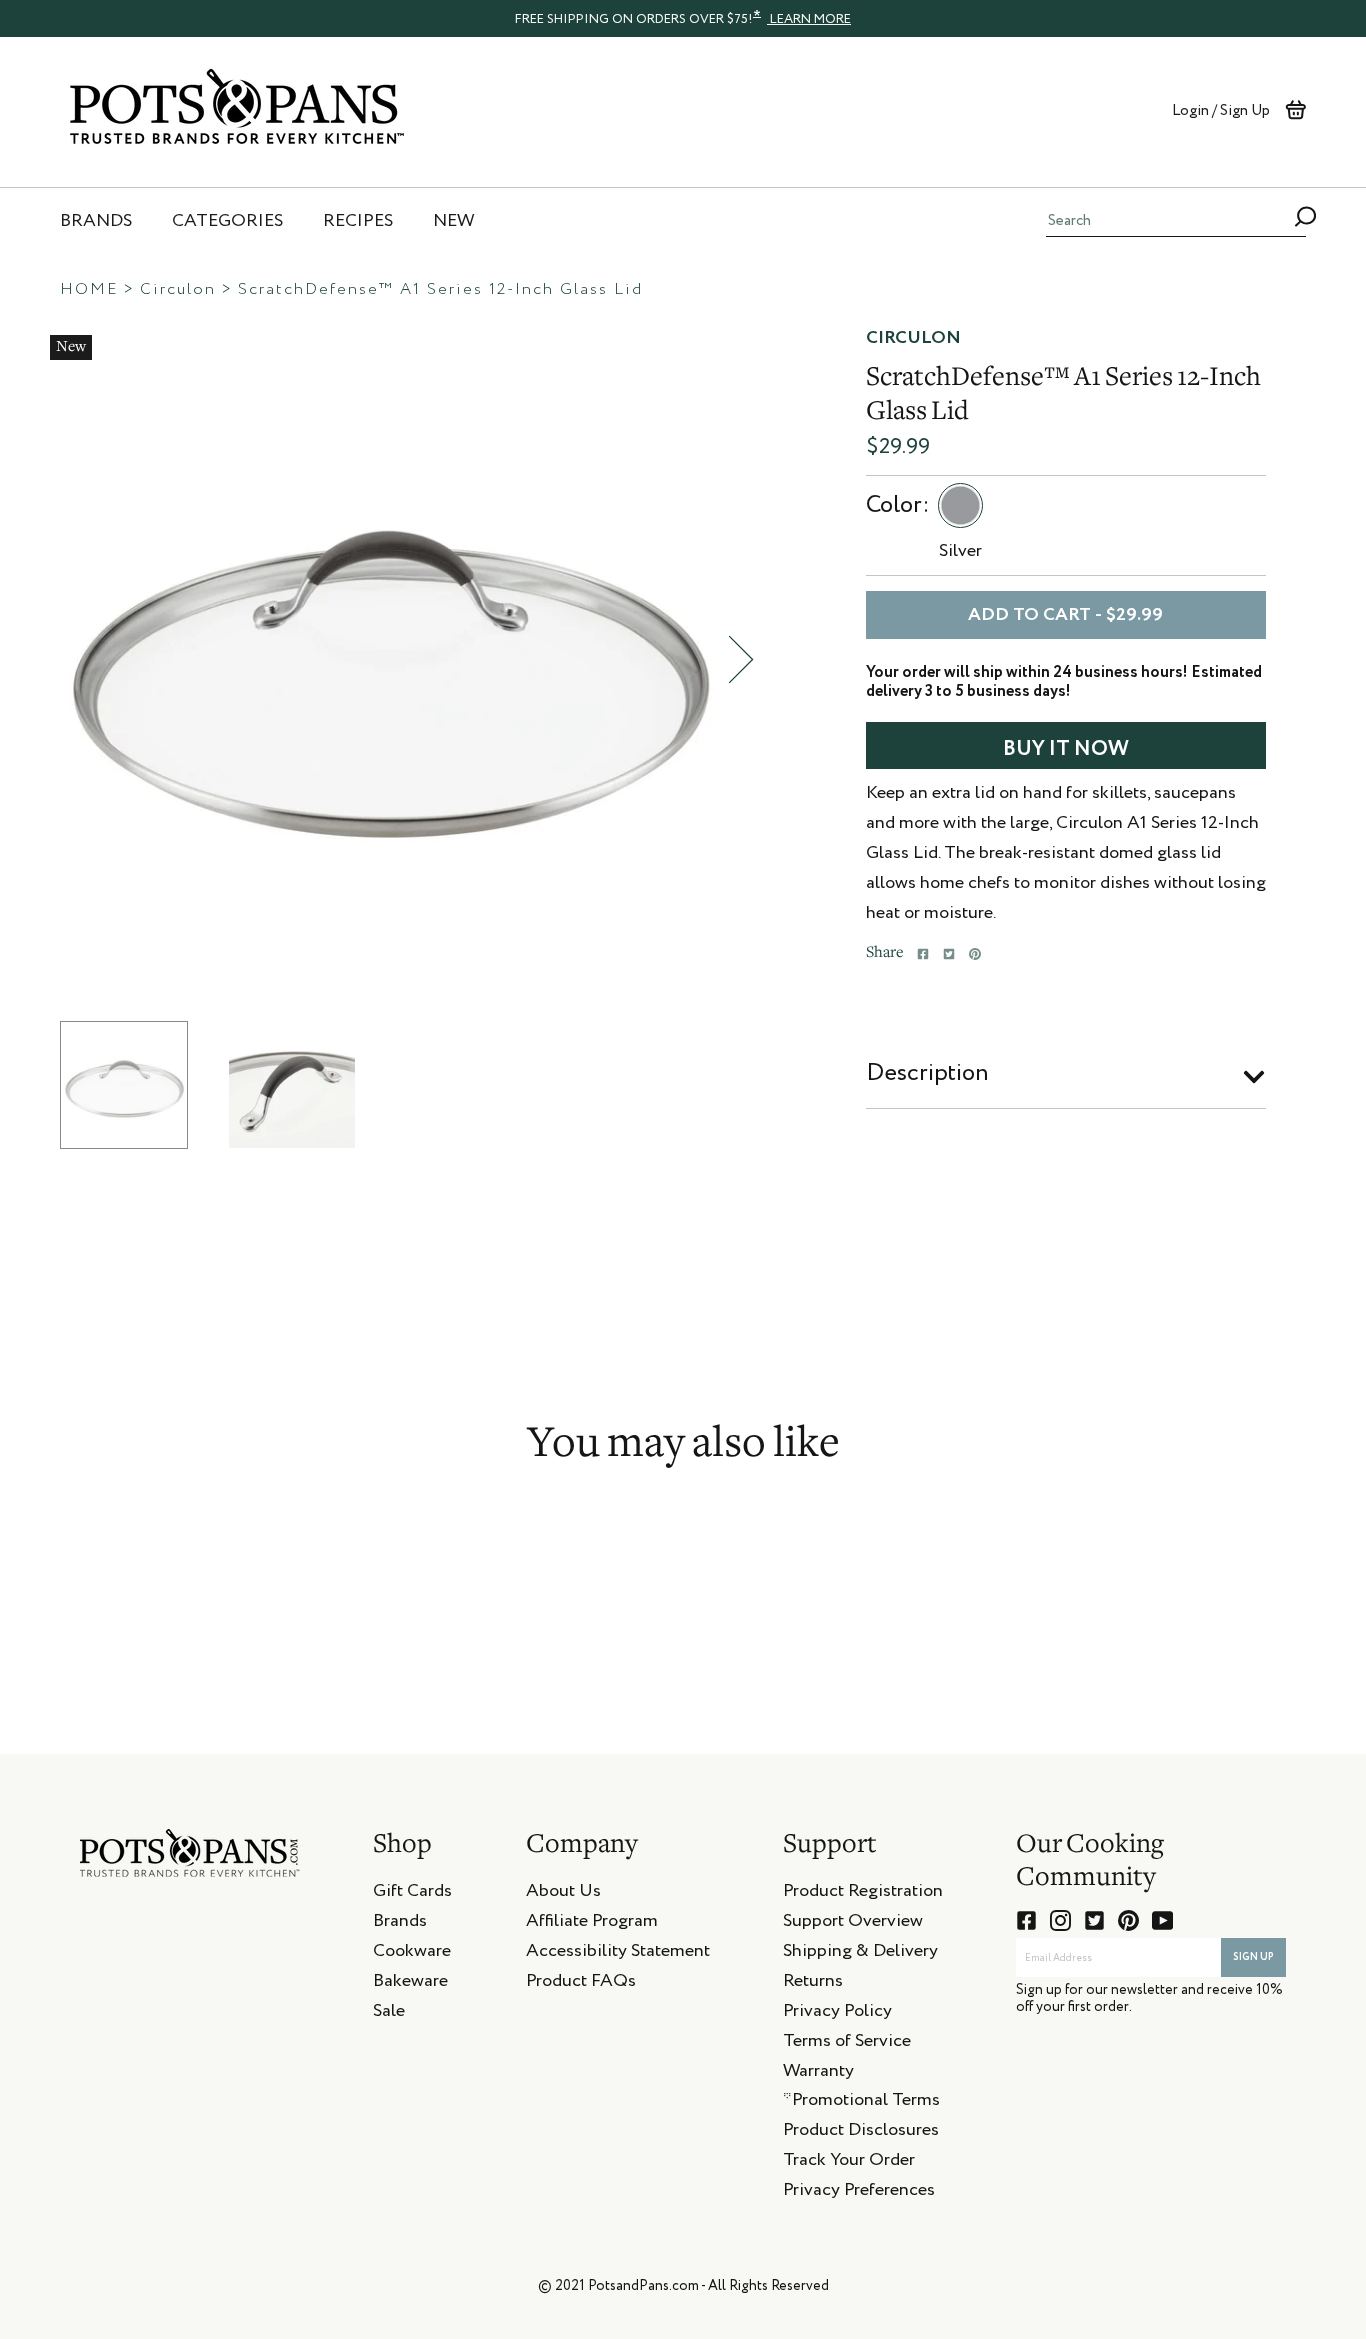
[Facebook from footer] (1026, 1920)
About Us (563, 1894)
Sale (389, 2014)
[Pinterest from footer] (1128, 1920)
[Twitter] (949, 954)
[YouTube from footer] (1162, 1920)
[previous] (35, 659)
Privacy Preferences (859, 2193)
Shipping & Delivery (860, 1954)
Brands (400, 1924)
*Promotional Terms (861, 2103)
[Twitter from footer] (1094, 1920)
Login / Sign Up (1221, 110)
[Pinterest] (975, 954)
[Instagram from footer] (1060, 1920)
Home (89, 290)
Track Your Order (849, 2163)
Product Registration (863, 1894)
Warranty (818, 2074)
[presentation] (683, 18)
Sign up (1253, 1957)
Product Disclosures (861, 2133)
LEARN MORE (809, 19)
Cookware (412, 1954)
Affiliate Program (592, 1924)
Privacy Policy (837, 2014)
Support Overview (853, 1924)
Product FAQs (581, 1984)
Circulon (178, 290)
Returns (813, 1984)
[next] (741, 659)
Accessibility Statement (618, 1954)
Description (927, 1073)
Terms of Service (847, 2044)
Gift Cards (412, 1894)
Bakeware (410, 1984)
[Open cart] (1295, 110)
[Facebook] (923, 954)
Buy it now (1066, 749)
